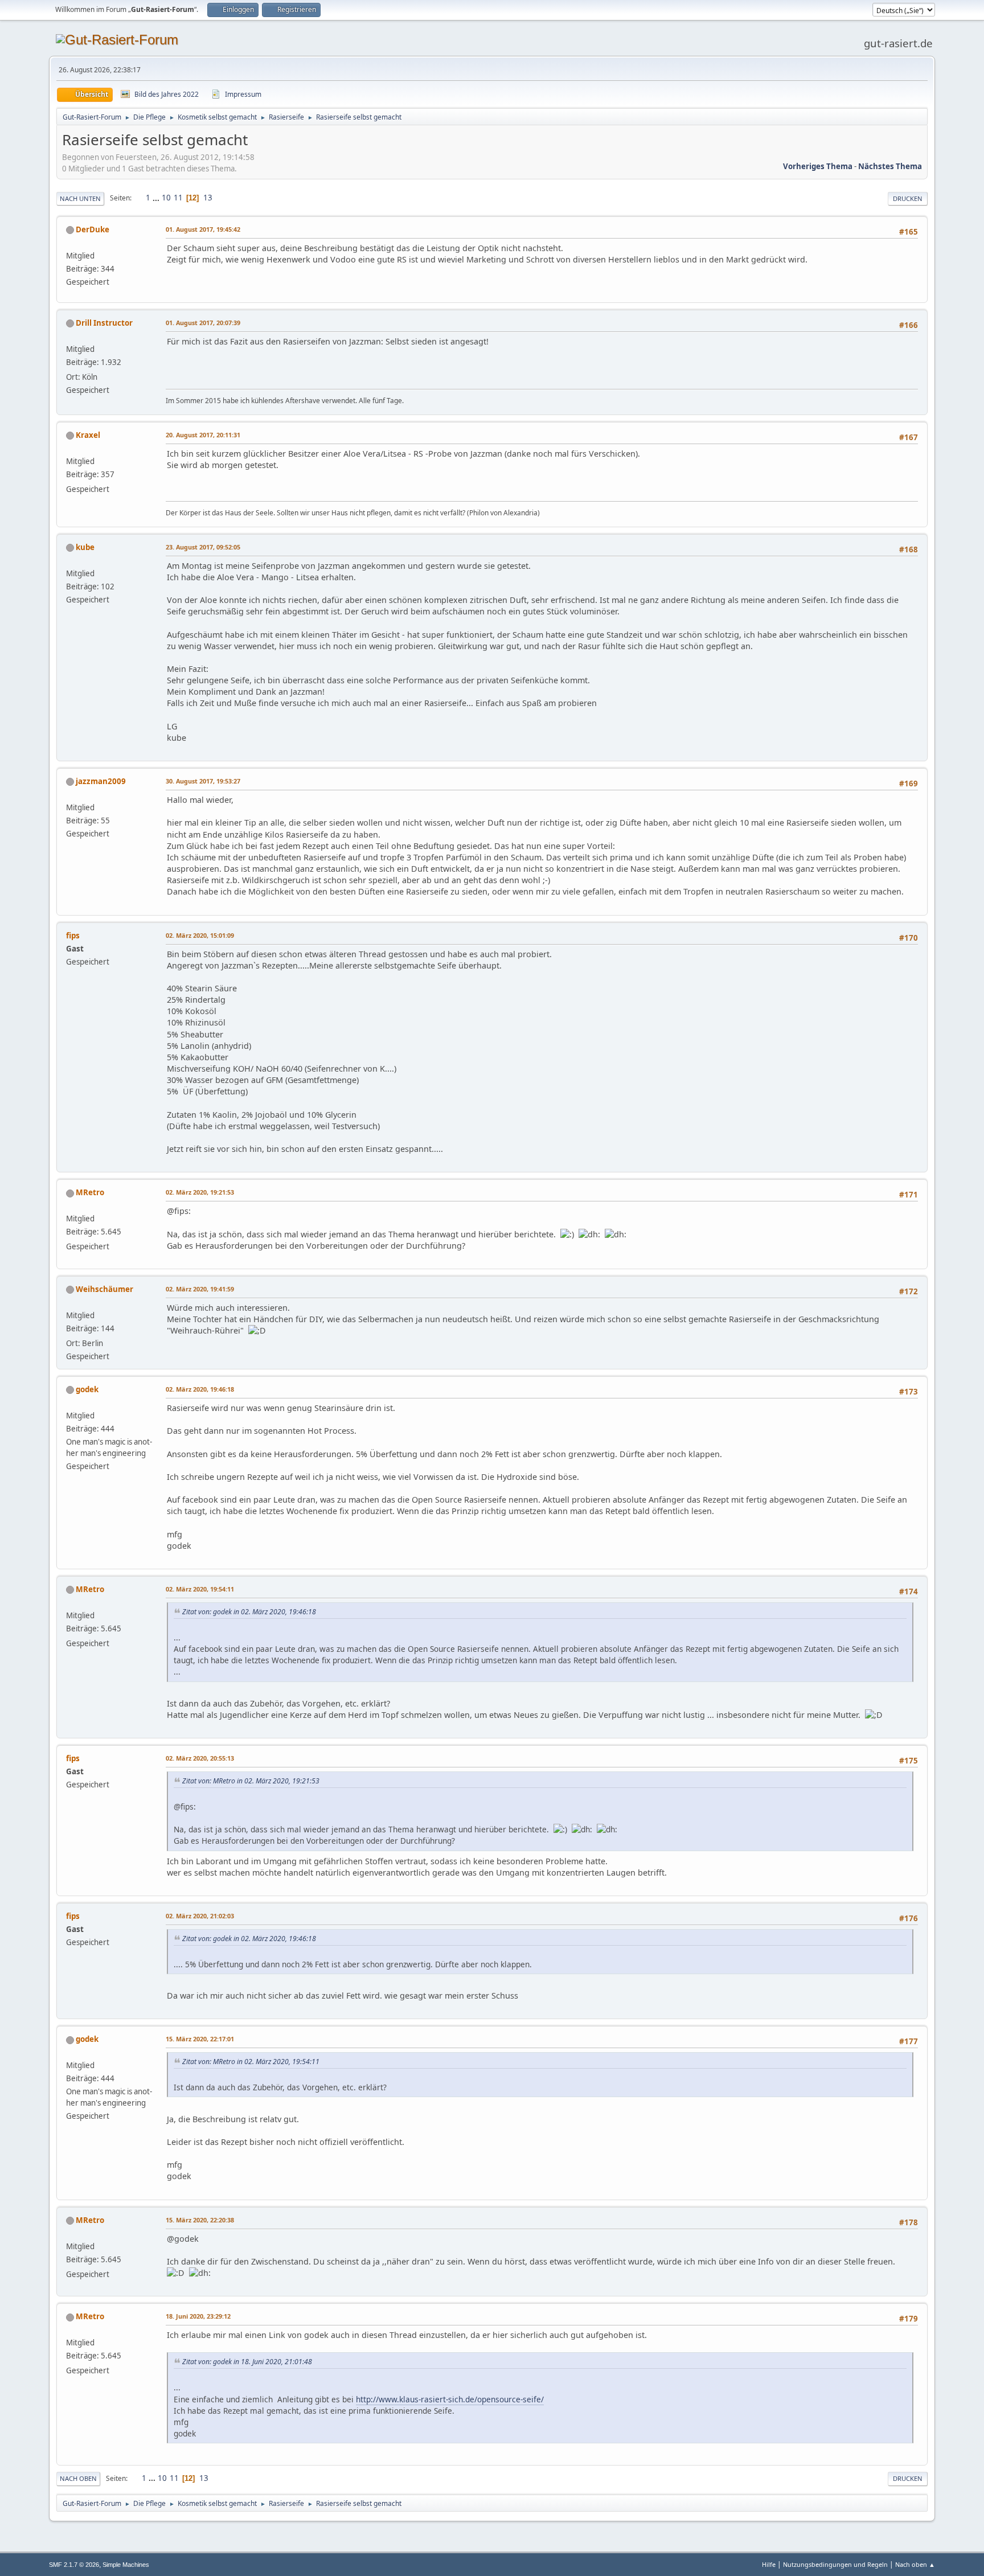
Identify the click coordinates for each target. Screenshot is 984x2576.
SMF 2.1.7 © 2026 (74, 2565)
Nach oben (78, 2478)
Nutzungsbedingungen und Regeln (835, 2564)
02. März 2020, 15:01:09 (200, 935)
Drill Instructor (104, 323)
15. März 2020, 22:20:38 (200, 2220)
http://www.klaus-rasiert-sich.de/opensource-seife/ (450, 2399)
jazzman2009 (101, 781)
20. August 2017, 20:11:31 (203, 435)
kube (85, 547)
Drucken (908, 198)
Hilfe (769, 2564)
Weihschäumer (104, 1289)
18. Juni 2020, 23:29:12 (198, 2316)
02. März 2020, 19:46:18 (200, 1389)
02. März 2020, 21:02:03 (200, 1916)
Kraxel (88, 435)
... (157, 198)
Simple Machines (126, 2565)
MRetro (90, 1192)
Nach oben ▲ (915, 2564)
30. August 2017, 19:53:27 (203, 781)
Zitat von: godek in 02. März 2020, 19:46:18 (249, 1612)
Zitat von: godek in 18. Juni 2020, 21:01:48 (247, 2362)
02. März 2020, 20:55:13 (200, 1758)
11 (178, 198)
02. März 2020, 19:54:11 (200, 1589)
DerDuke (93, 229)
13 (208, 198)
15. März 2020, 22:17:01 (200, 2039)
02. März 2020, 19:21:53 (200, 1192)
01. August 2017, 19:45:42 (203, 229)
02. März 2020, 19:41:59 (200, 1289)
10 (166, 198)
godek (87, 1389)
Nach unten (80, 198)
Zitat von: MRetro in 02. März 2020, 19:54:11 (251, 2062)
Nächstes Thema (890, 166)
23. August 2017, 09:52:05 (203, 547)
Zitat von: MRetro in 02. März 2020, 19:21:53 (251, 1781)
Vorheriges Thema (818, 166)
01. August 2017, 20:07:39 (203, 323)
